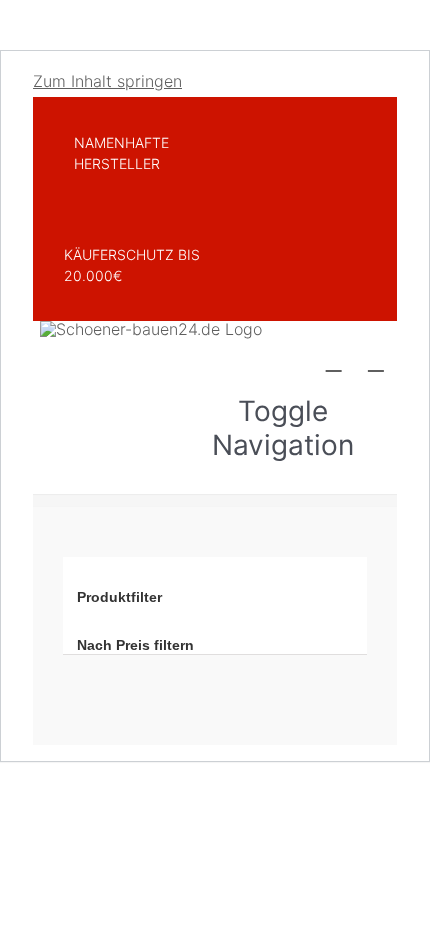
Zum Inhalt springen (107, 81)
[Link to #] (334, 361)
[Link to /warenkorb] (376, 361)
